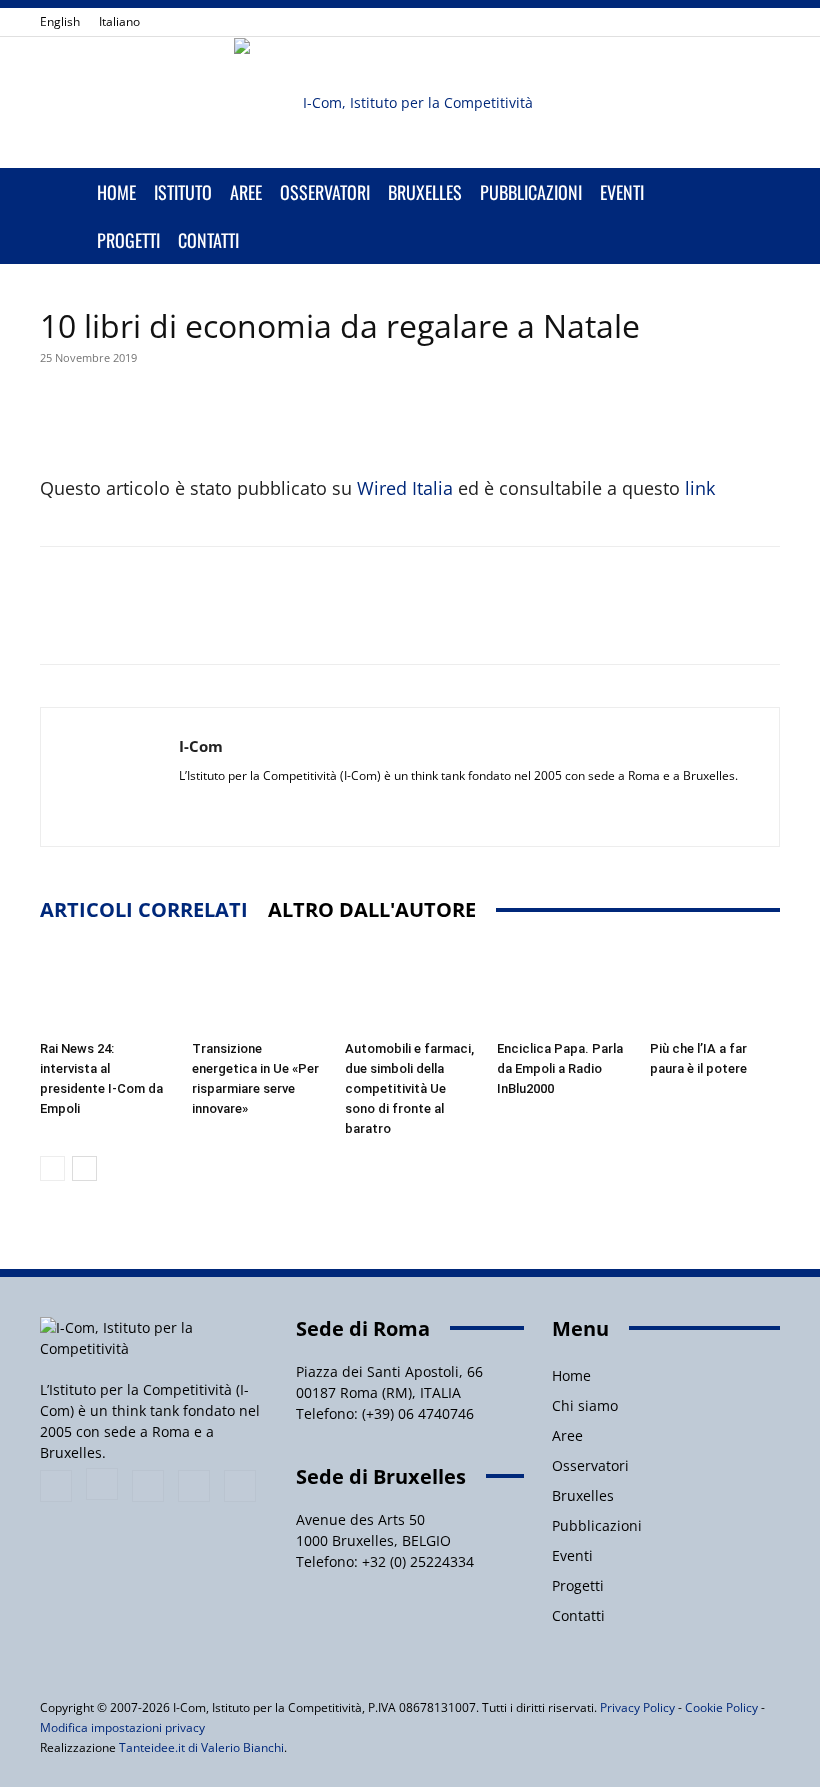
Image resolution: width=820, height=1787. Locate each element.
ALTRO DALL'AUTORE (372, 909)
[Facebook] (633, 22)
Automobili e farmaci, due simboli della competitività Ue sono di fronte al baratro (409, 1088)
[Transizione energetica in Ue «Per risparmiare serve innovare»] (257, 987)
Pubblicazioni (531, 192)
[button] (756, 192)
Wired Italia (405, 488)
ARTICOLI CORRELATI (144, 909)
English (60, 21)
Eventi (622, 192)
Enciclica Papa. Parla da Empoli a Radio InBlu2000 (560, 1068)
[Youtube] (765, 22)
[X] (732, 22)
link (700, 488)
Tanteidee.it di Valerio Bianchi (201, 1747)
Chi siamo (585, 1405)
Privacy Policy (637, 1707)
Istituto (183, 192)
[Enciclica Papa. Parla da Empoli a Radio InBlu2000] (562, 987)
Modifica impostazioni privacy (122, 1727)
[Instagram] (666, 22)
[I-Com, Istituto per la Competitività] (410, 103)
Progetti (128, 240)
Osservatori (325, 192)
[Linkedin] (699, 22)
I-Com (201, 746)
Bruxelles (425, 192)
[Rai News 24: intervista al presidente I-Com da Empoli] (105, 987)
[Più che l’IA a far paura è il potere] (715, 987)
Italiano (119, 21)
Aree (246, 192)
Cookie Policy (721, 1707)
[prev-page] (52, 1168)
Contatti (208, 240)
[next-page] (84, 1168)
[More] (514, 416)
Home (116, 192)
